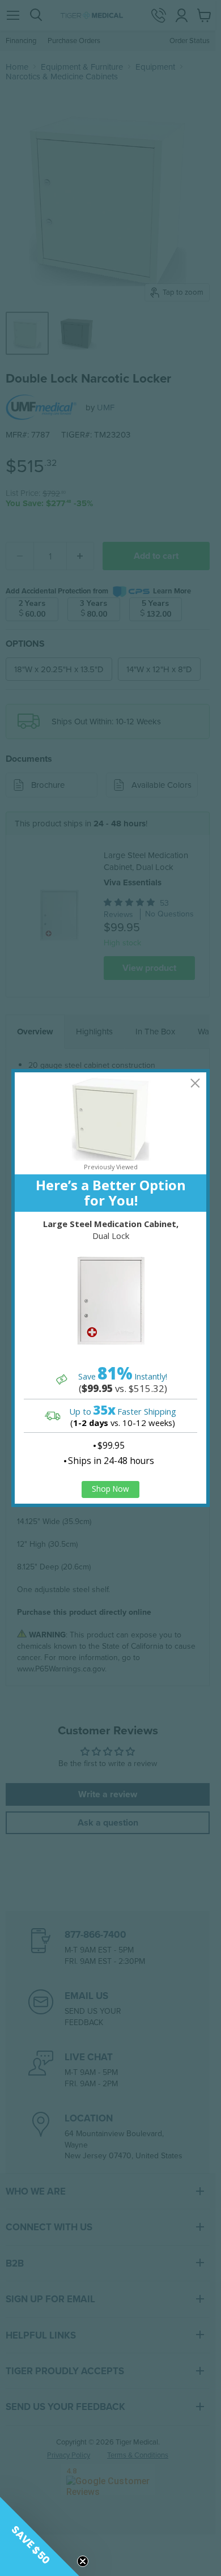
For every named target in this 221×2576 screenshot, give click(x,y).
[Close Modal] (195, 1083)
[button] (40, 2536)
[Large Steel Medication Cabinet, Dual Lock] (110, 1301)
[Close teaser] (83, 2561)
